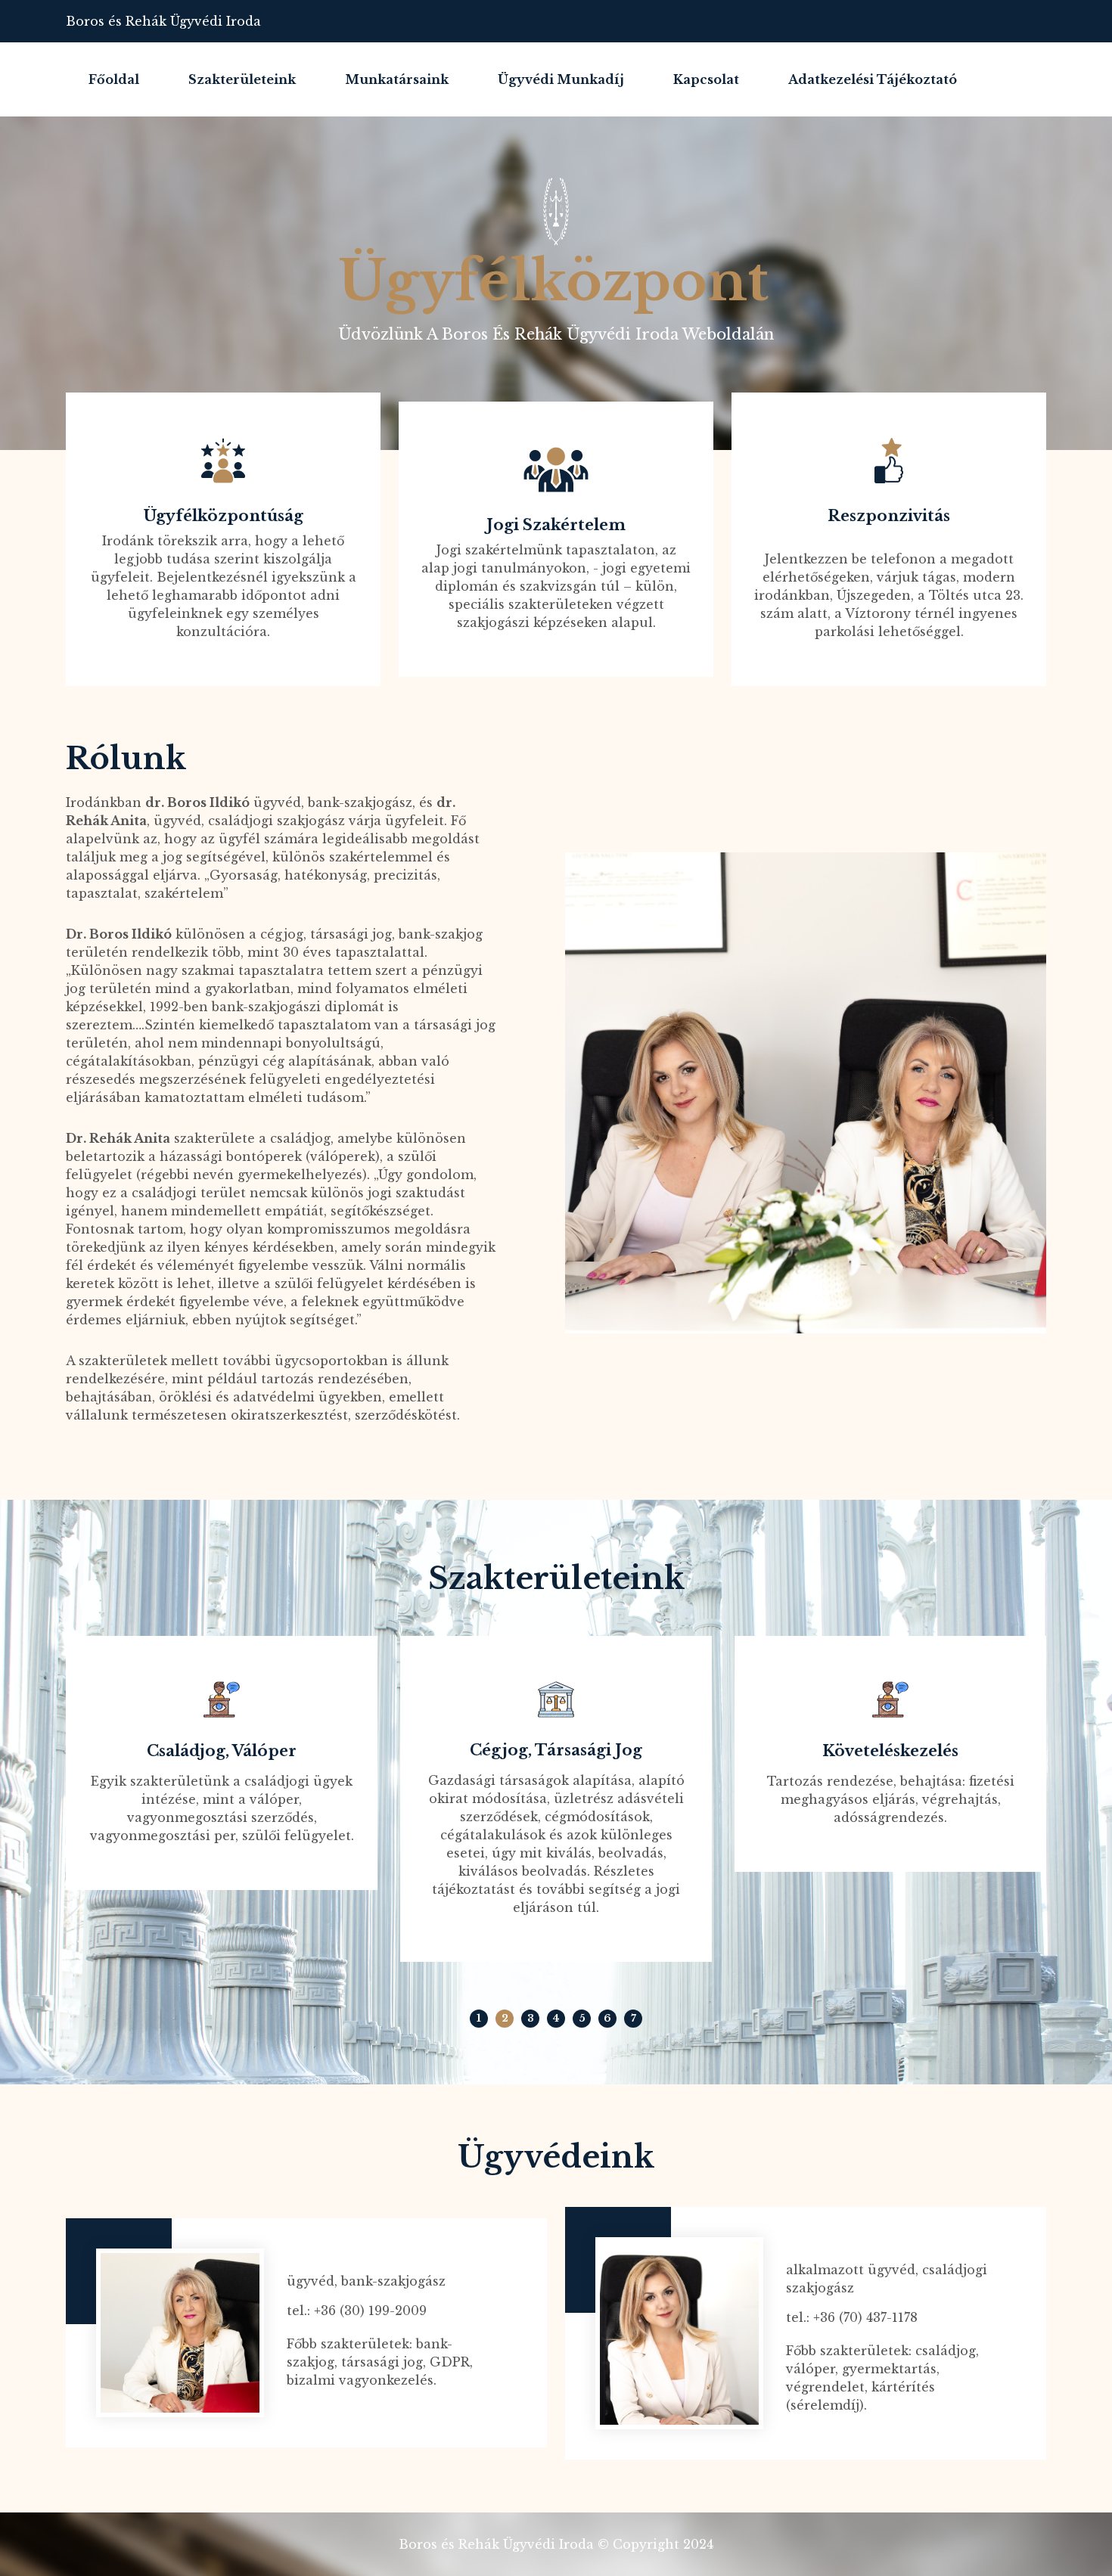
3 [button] (531, 2018)
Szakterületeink (242, 79)
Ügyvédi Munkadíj (561, 79)
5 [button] (582, 2018)
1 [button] (479, 2018)
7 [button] (634, 2018)
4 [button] (556, 2018)
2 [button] (505, 2018)
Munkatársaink (397, 79)
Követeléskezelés (890, 1751)
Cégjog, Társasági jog (556, 1750)
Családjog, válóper (222, 1751)
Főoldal (114, 79)
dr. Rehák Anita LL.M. (877, 2247)
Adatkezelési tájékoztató (873, 79)
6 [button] (607, 2018)
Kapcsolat (706, 79)
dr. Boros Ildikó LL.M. (378, 2258)
